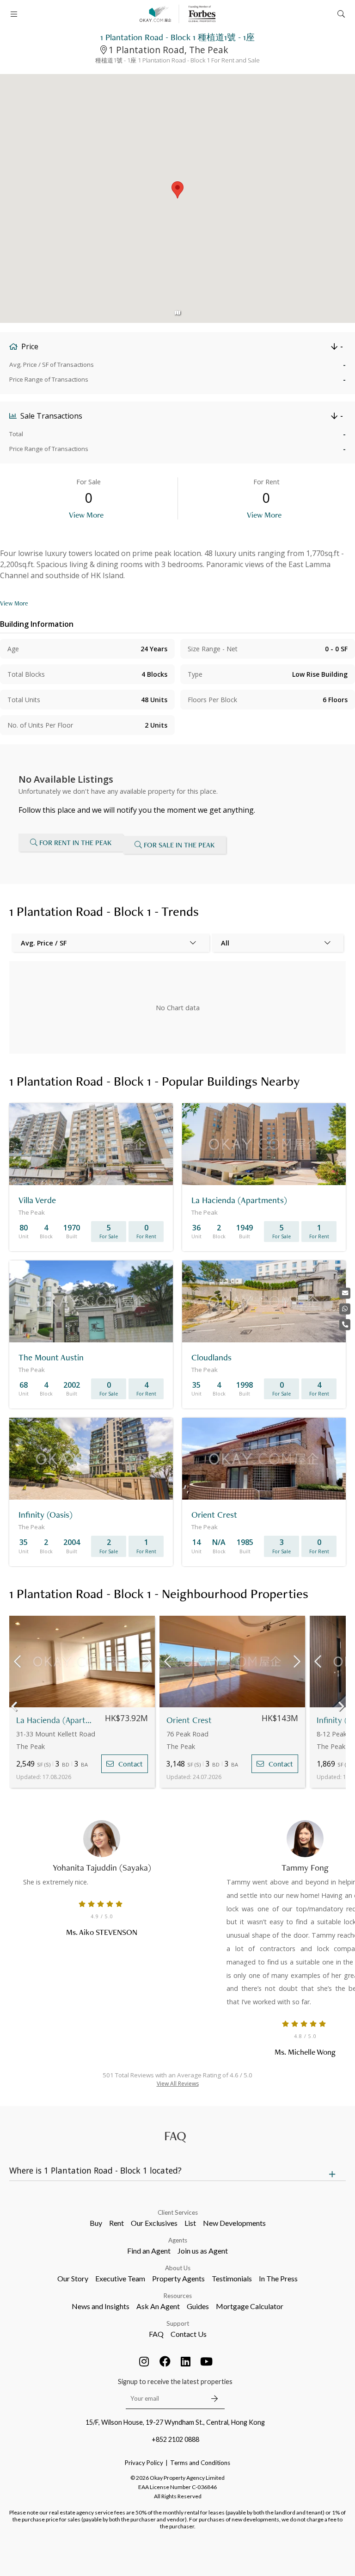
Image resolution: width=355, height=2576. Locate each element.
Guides (198, 2306)
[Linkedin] (186, 2361)
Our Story (73, 2278)
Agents (178, 2240)
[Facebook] (165, 2361)
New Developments (234, 2223)
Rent (116, 2223)
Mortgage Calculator (250, 2306)
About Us (178, 2268)
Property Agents (178, 2278)
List (190, 2223)
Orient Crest (189, 1720)
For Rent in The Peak (75, 843)
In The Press (278, 2278)
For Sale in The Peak (179, 845)
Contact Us (189, 2334)
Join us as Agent (203, 2251)
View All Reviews (178, 2084)
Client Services (178, 2212)
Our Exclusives (154, 2223)
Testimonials (232, 2278)
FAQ (156, 2334)
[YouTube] (207, 2361)
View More (86, 515)
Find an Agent (149, 2251)
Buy (96, 2223)
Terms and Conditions (200, 2463)
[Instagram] (144, 2361)
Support (178, 2323)
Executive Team (120, 2278)
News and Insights (101, 2306)
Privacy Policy (144, 2463)
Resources (178, 2296)
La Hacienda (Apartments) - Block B (57, 1720)
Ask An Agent (158, 2306)
